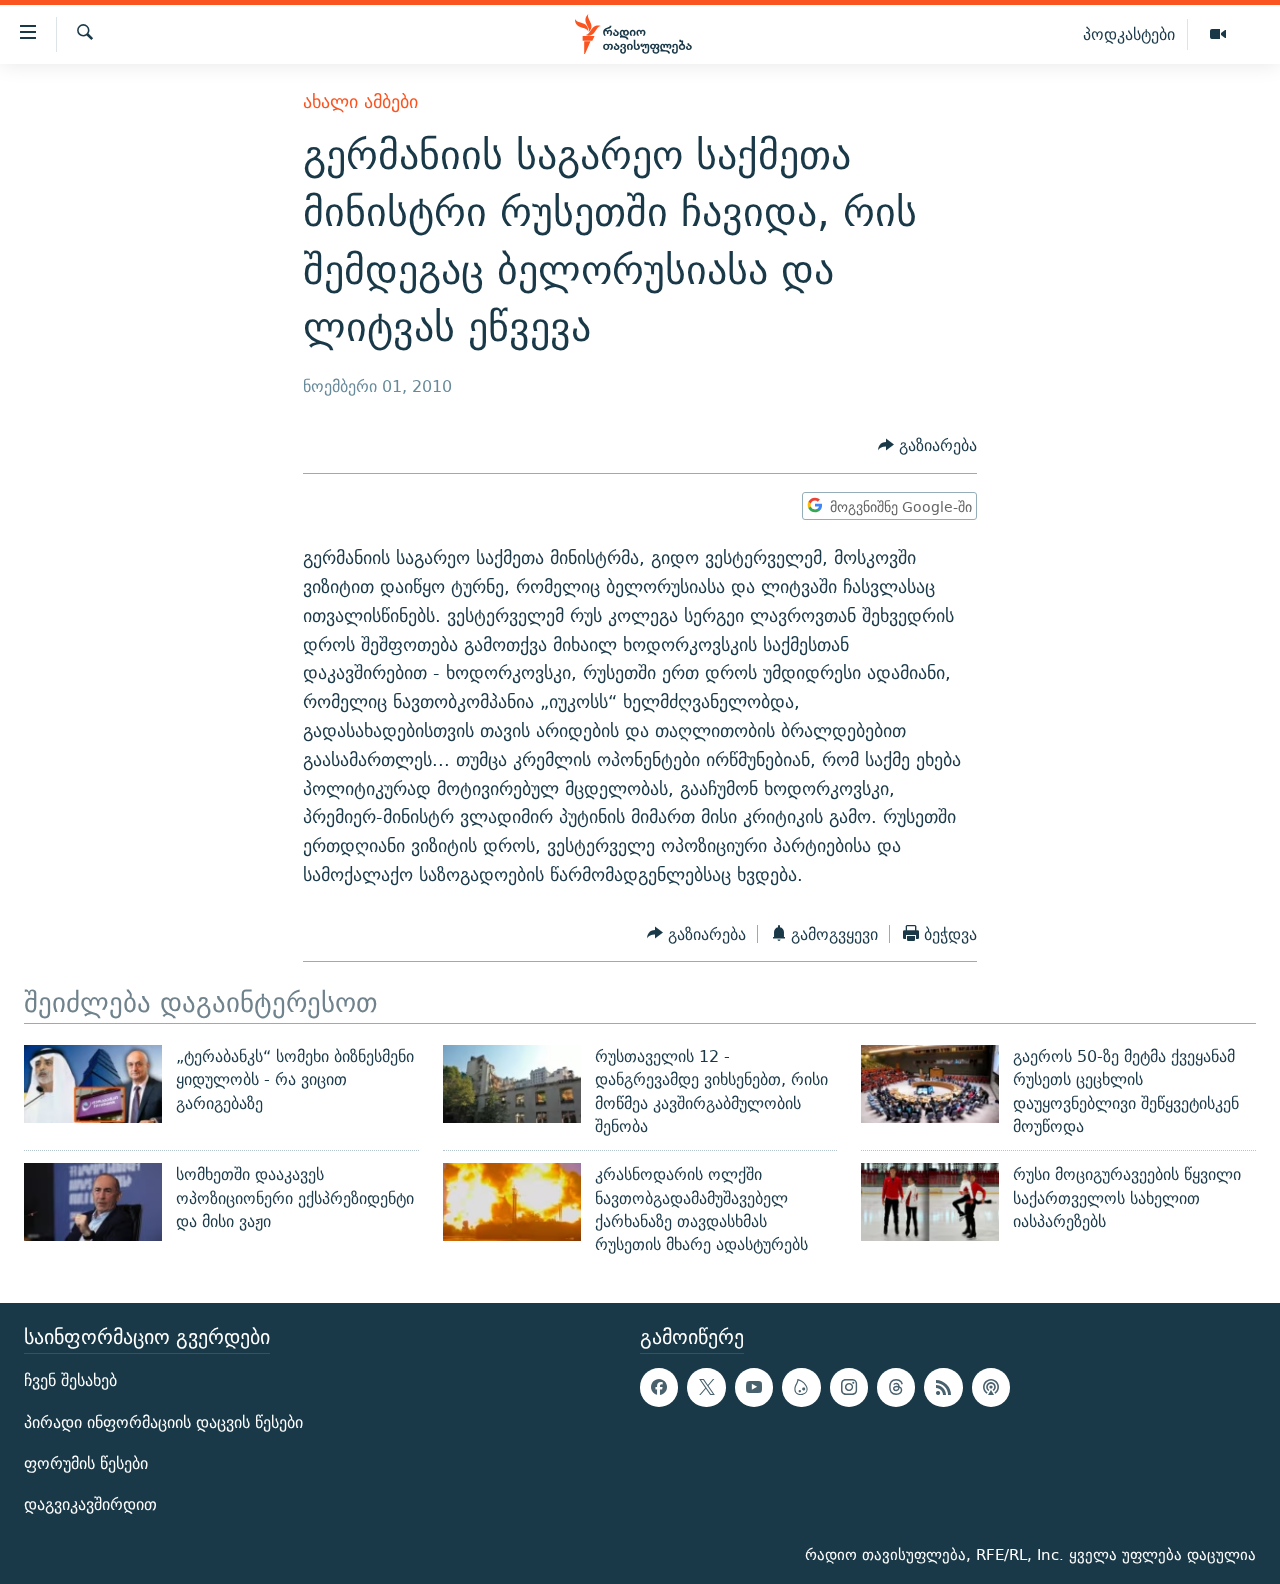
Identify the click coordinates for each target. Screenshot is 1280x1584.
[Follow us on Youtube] (754, 1387)
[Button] (927, 446)
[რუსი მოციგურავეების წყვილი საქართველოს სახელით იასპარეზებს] (930, 1202)
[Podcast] (991, 1387)
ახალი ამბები (360, 101)
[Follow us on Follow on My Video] (801, 1387)
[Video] (1218, 35)
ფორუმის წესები (86, 1462)
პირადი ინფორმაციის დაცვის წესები (163, 1421)
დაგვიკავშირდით (90, 1503)
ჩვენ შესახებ (70, 1380)
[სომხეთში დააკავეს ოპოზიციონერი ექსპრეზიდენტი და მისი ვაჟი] (93, 1202)
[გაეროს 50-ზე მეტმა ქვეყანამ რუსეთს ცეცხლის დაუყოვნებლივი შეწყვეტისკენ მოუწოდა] (930, 1084)
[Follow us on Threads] (896, 1387)
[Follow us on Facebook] (659, 1387)
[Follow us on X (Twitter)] (706, 1387)
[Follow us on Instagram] (849, 1387)
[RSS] (943, 1387)
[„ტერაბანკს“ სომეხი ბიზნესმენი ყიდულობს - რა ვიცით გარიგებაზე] (93, 1084)
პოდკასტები (1129, 34)
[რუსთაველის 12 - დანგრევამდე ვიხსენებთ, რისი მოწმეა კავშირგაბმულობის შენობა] (512, 1084)
